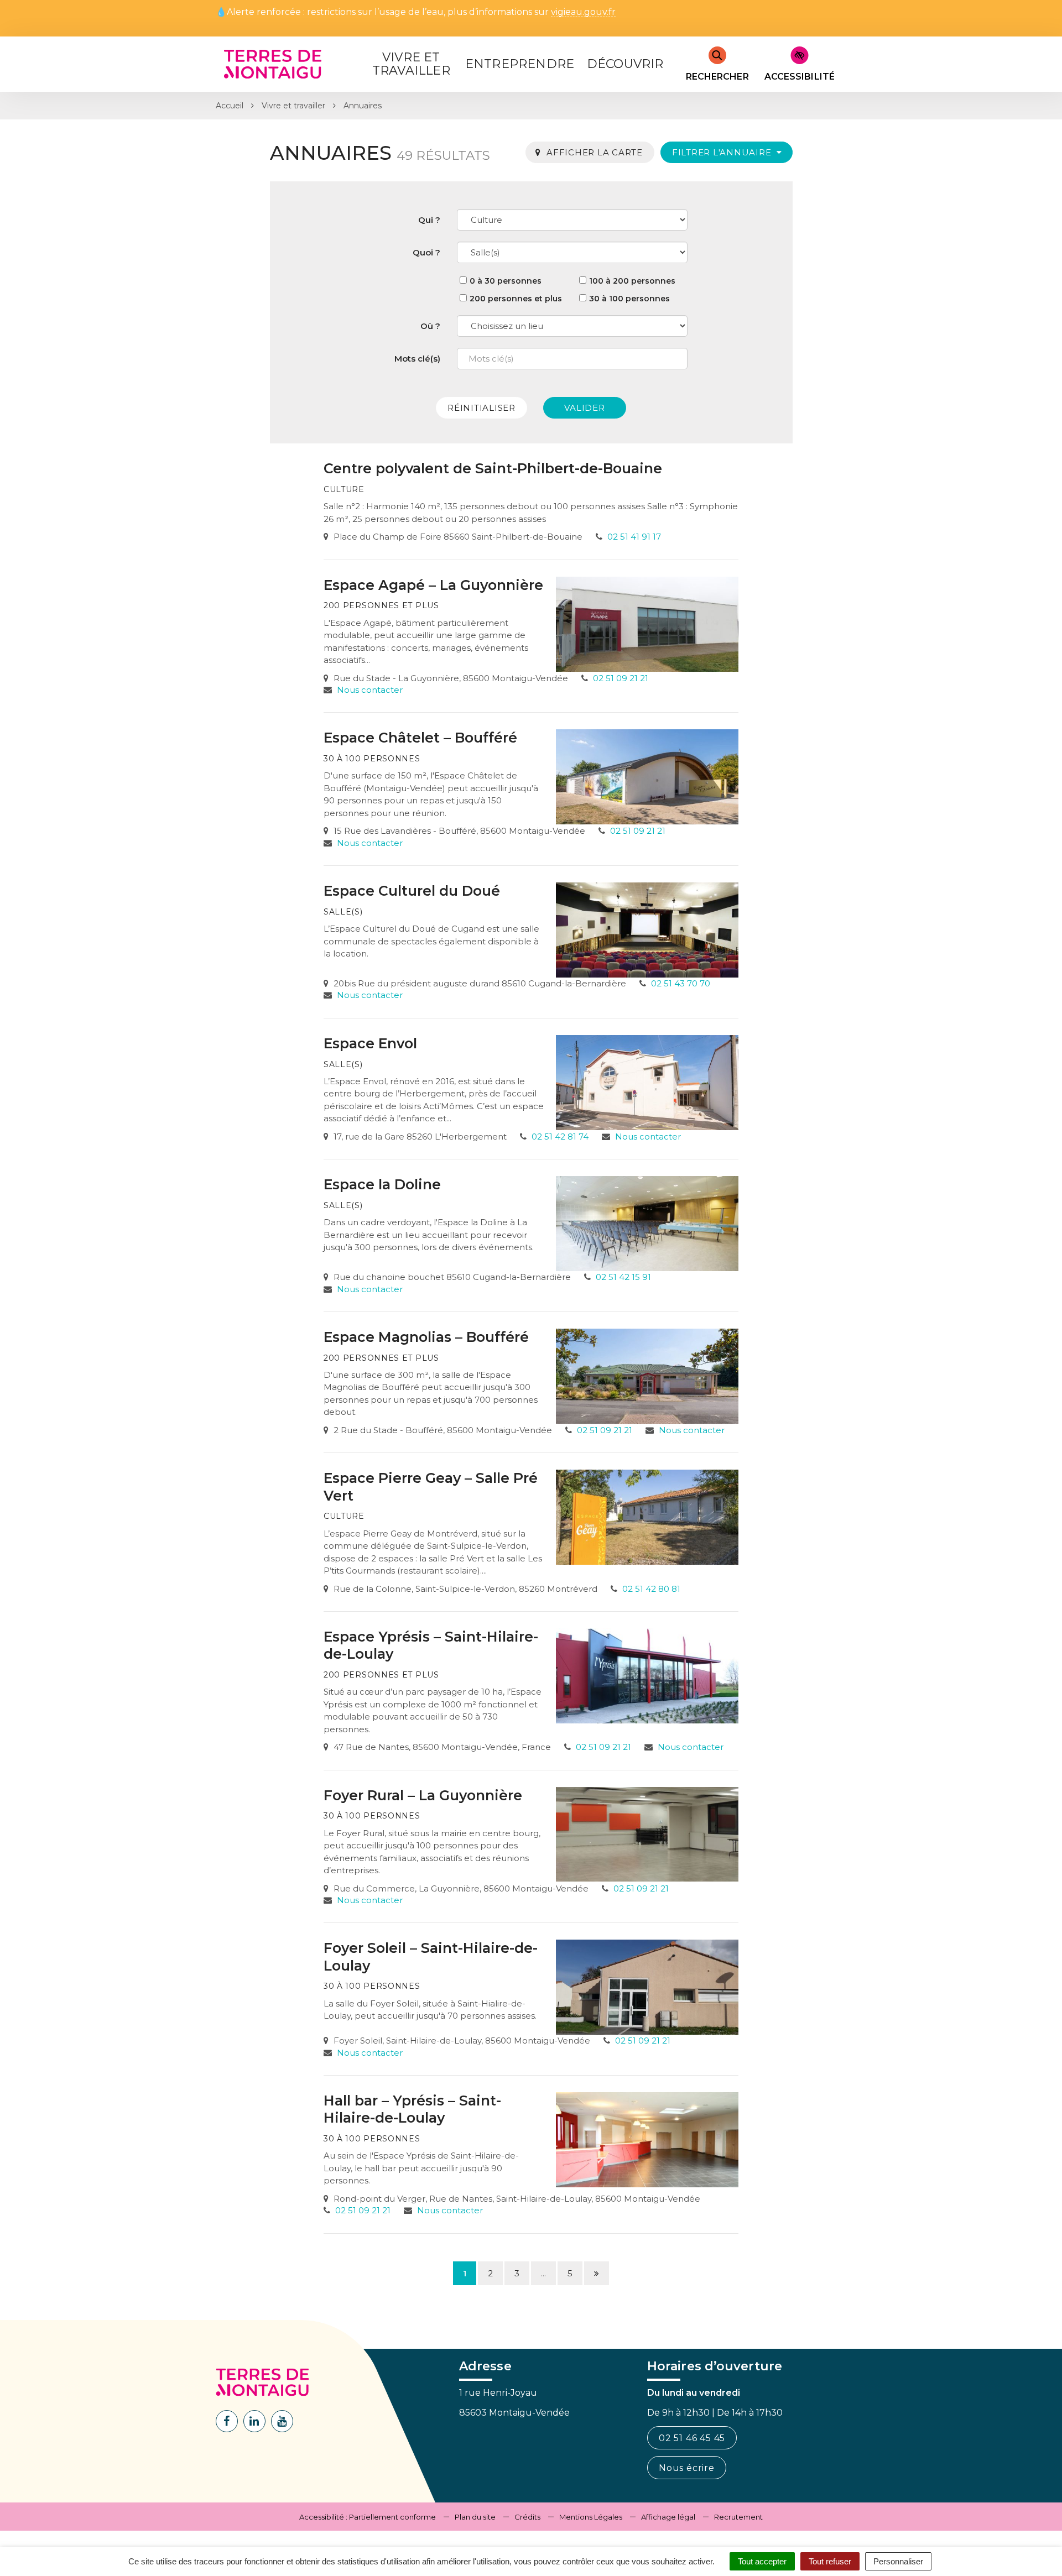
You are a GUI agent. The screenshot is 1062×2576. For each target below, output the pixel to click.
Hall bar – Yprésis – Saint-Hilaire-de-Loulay (412, 2109)
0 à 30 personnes (506, 281)
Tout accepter (762, 2561)
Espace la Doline (382, 1184)
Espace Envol (370, 1043)
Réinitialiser (481, 408)
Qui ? (429, 220)
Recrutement (738, 2517)
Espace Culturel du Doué (412, 891)
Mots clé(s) (417, 359)
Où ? (430, 326)
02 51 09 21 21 (621, 678)
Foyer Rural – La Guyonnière (423, 1795)
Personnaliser (898, 2561)
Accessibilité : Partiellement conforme (368, 2517)
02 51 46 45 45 (692, 2438)
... (543, 2273)
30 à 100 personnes (629, 299)
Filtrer (723, 152)
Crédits (527, 2517)
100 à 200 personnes (632, 281)
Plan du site (475, 2517)
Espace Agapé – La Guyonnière (433, 585)
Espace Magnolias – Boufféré (426, 1337)
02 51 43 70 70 (681, 983)
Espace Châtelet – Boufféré (420, 738)
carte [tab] (595, 152)
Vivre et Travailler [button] (411, 64)
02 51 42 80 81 (651, 1589)
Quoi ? (426, 252)
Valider (584, 408)
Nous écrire (687, 2468)
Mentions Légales (591, 2517)
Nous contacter (370, 690)
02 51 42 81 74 (560, 1137)
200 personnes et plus (516, 299)
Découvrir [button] (625, 64)
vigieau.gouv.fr (583, 12)
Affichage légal (668, 2517)
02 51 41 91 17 (634, 537)
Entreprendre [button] (520, 64)
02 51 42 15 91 (623, 1277)
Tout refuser (830, 2561)
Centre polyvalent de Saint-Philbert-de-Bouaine (493, 468)
